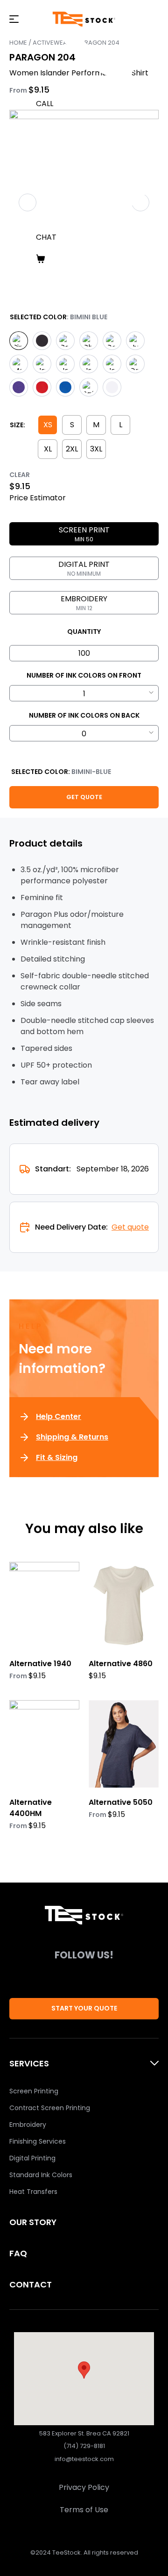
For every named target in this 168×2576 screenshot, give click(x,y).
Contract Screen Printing (50, 2108)
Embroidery (28, 2125)
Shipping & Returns (72, 1437)
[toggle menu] (14, 19)
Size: (17, 425)
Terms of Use (84, 2510)
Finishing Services (38, 2141)
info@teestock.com (84, 2459)
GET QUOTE (84, 797)
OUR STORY (33, 2222)
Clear (20, 475)
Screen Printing (34, 2091)
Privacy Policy (84, 2487)
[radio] (19, 341)
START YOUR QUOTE (84, 2008)
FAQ (18, 2253)
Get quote (130, 1227)
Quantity (84, 632)
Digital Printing (32, 2158)
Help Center (59, 1416)
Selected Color (38, 317)
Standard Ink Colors (41, 2175)
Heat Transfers (33, 2192)
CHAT (46, 237)
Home (18, 43)
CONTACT (31, 2284)
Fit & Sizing (57, 1457)
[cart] (97, 259)
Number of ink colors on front (84, 675)
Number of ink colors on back (84, 715)
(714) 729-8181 (84, 2446)
